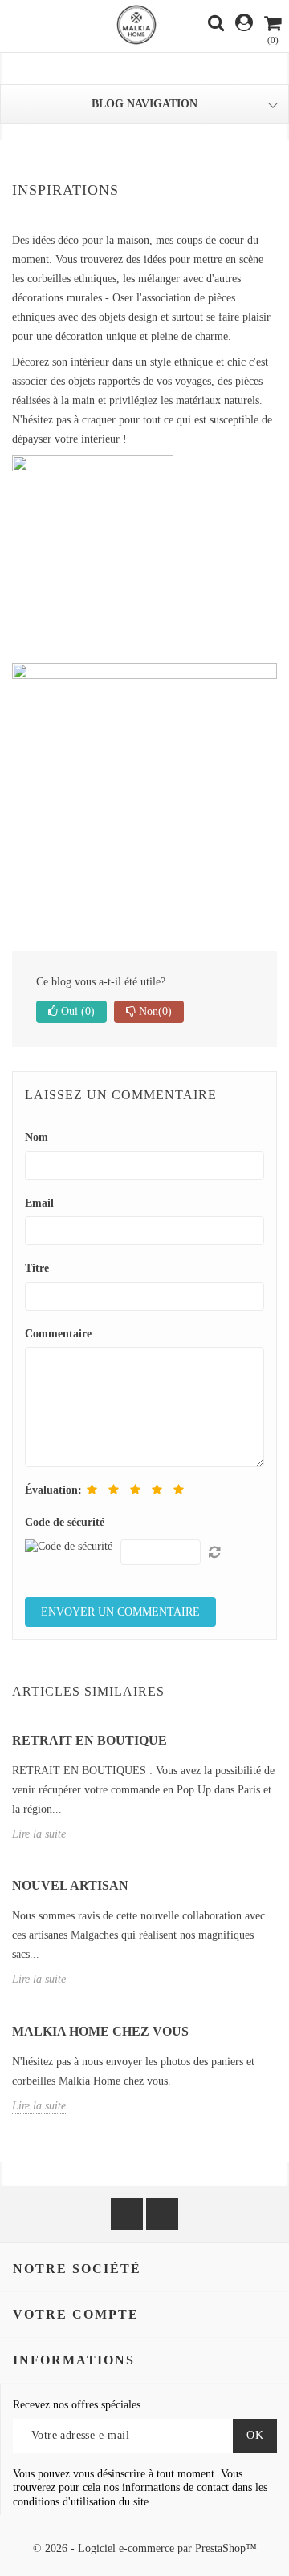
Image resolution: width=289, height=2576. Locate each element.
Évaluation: (53, 1490)
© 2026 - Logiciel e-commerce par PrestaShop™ (145, 2548)
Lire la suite (39, 1834)
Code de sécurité (65, 1522)
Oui (76, 1011)
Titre (37, 1268)
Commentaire (58, 1334)
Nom (37, 1137)
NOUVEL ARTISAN (70, 1885)
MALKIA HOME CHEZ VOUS (100, 2031)
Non (154, 1011)
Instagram (162, 2214)
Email (39, 1203)
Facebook (127, 2214)
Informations (74, 2360)
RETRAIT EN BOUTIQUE (90, 1740)
